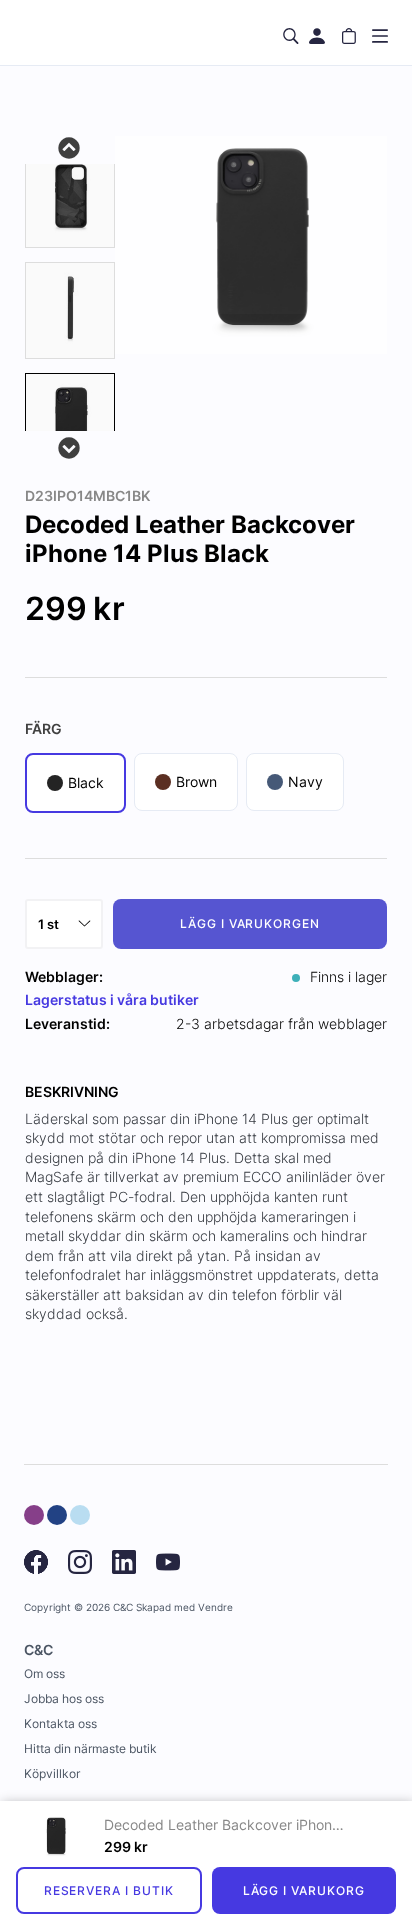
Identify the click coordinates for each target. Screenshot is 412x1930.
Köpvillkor (52, 1773)
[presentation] (70, 421)
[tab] (70, 198)
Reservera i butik (109, 1890)
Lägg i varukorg (304, 1890)
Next (70, 446)
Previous (70, 146)
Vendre (215, 1607)
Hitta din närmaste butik (90, 1748)
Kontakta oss (60, 1723)
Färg (43, 728)
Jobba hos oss (64, 1698)
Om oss (44, 1673)
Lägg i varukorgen (250, 923)
